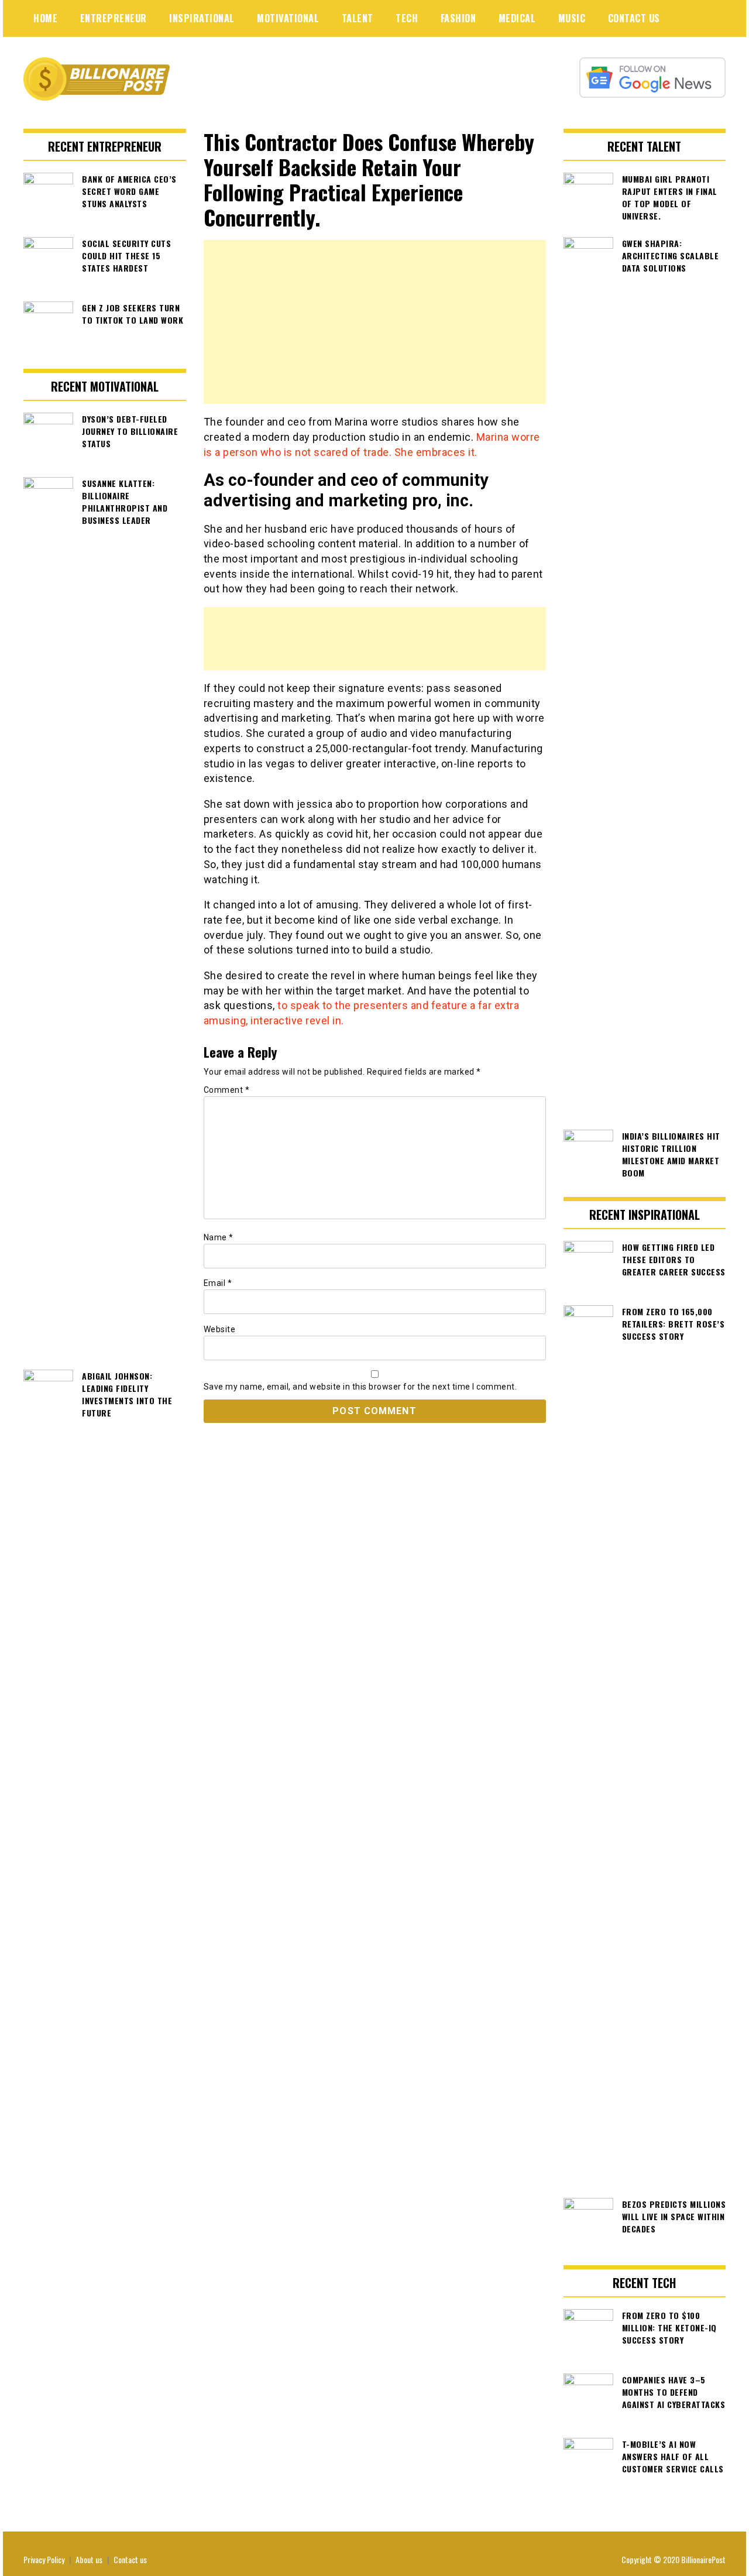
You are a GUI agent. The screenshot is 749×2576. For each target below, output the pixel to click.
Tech (407, 18)
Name (219, 1237)
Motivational (288, 18)
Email (218, 1283)
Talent (358, 18)
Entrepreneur (114, 18)
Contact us (130, 2559)
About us (89, 2559)
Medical (517, 18)
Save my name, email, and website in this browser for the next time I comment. (360, 1387)
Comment (227, 1090)
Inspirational (202, 18)
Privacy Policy (44, 2559)
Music (572, 18)
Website (220, 1329)
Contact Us (634, 18)
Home (45, 18)
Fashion (458, 18)
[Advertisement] (375, 322)
